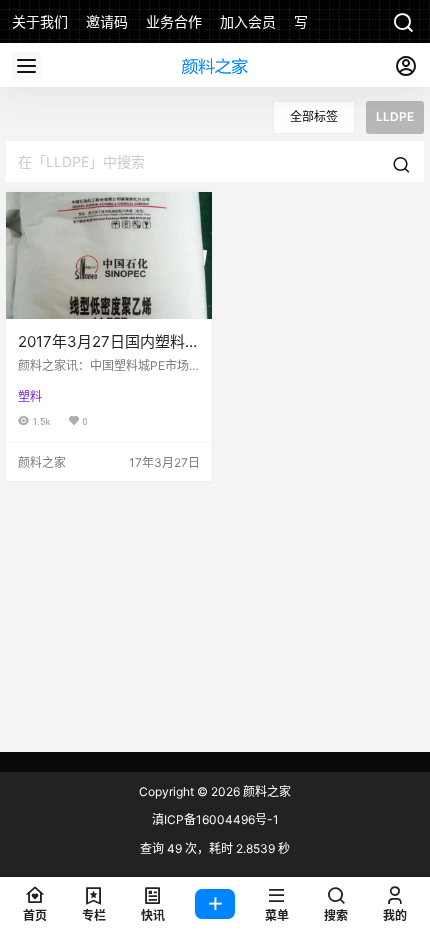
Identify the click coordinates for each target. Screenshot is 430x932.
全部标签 (314, 116)
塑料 (30, 396)
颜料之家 (265, 791)
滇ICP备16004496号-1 (215, 819)
